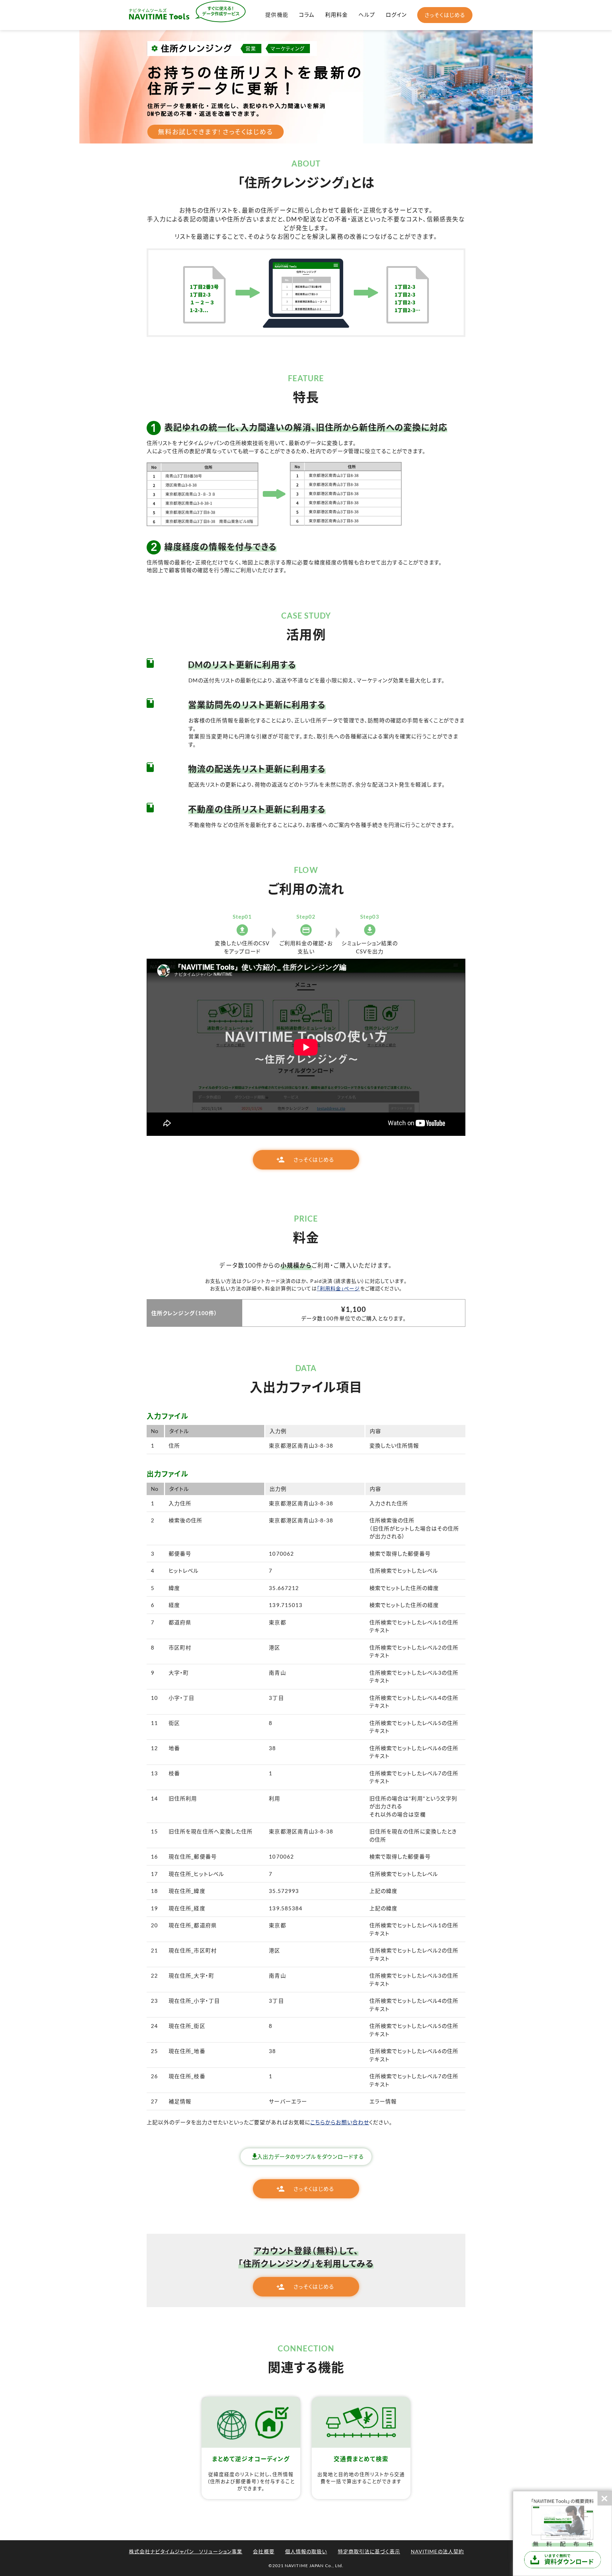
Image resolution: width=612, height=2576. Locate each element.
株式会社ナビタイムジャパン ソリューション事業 (186, 2551)
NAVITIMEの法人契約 (437, 2551)
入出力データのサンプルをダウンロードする (311, 2157)
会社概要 (263, 2551)
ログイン (396, 15)
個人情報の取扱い (306, 2551)
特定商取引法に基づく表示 (369, 2551)
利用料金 (336, 15)
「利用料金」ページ (339, 1288)
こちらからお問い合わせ (340, 2122)
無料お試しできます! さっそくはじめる (216, 132)
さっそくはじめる (445, 15)
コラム (307, 15)
